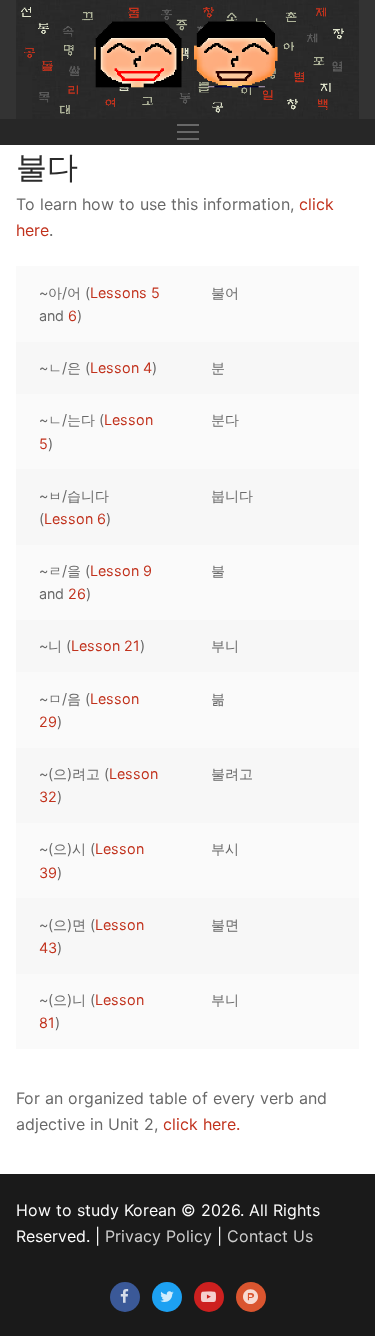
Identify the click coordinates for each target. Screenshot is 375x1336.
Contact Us (270, 1236)
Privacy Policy (158, 1236)
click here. (201, 1124)
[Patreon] (251, 1297)
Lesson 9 (121, 570)
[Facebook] (125, 1297)
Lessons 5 (125, 292)
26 (77, 593)
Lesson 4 (121, 367)
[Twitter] (167, 1297)
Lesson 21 (105, 645)
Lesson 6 (75, 518)
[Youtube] (209, 1297)
